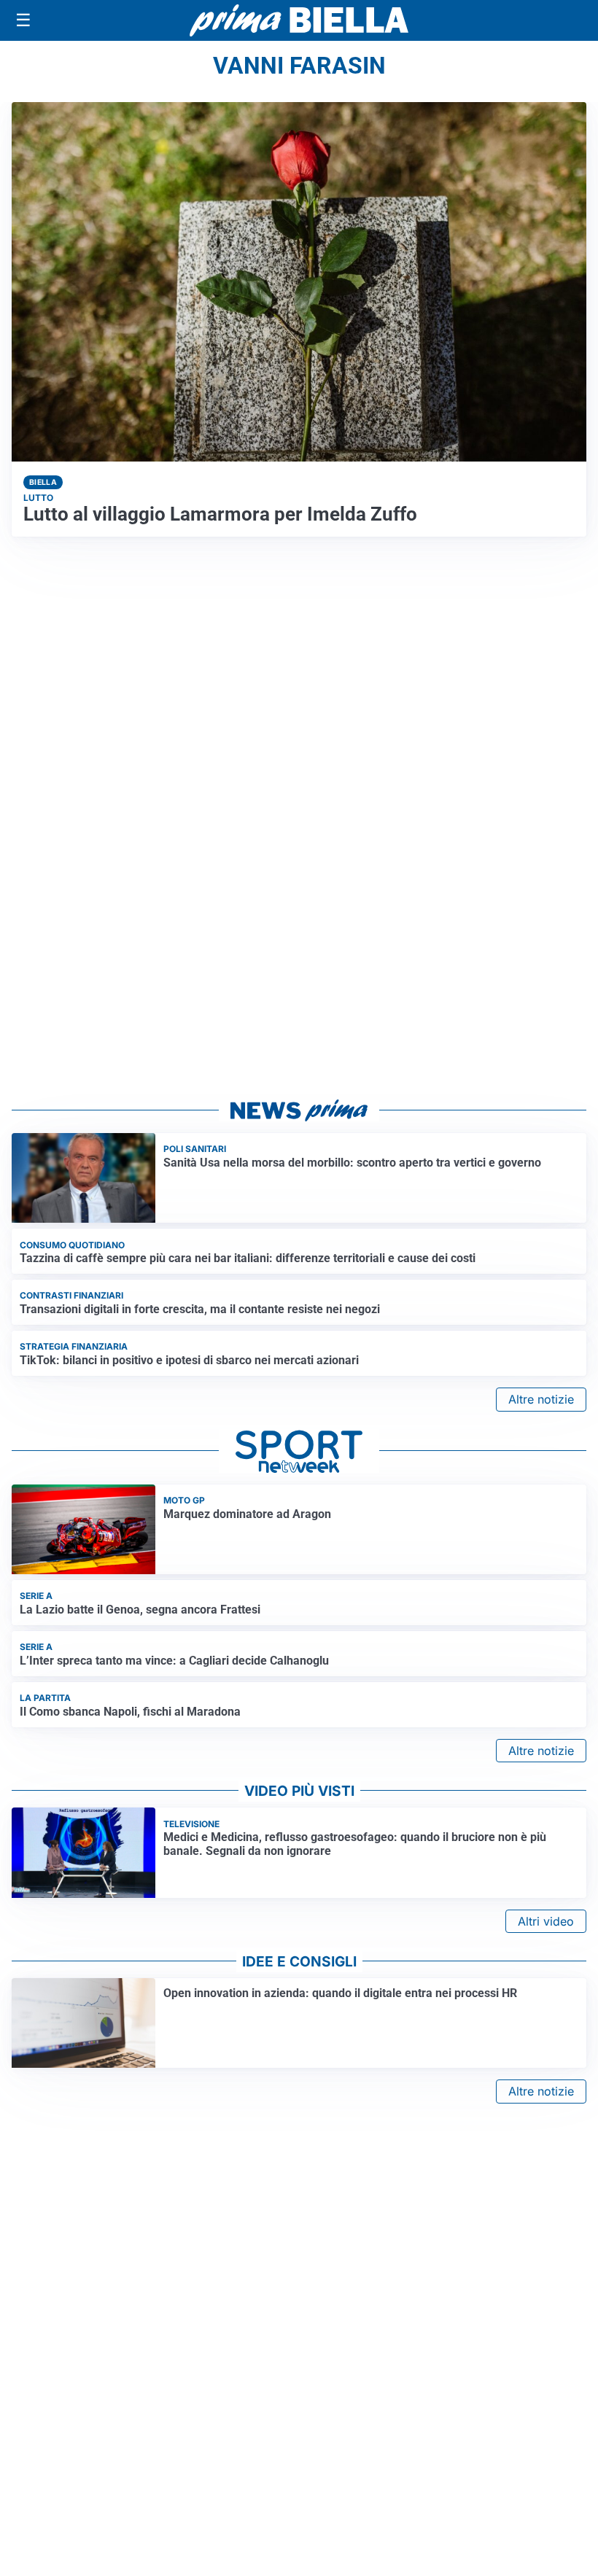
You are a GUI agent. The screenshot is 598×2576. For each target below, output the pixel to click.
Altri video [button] (546, 1921)
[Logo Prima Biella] (299, 20)
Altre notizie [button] (541, 1399)
